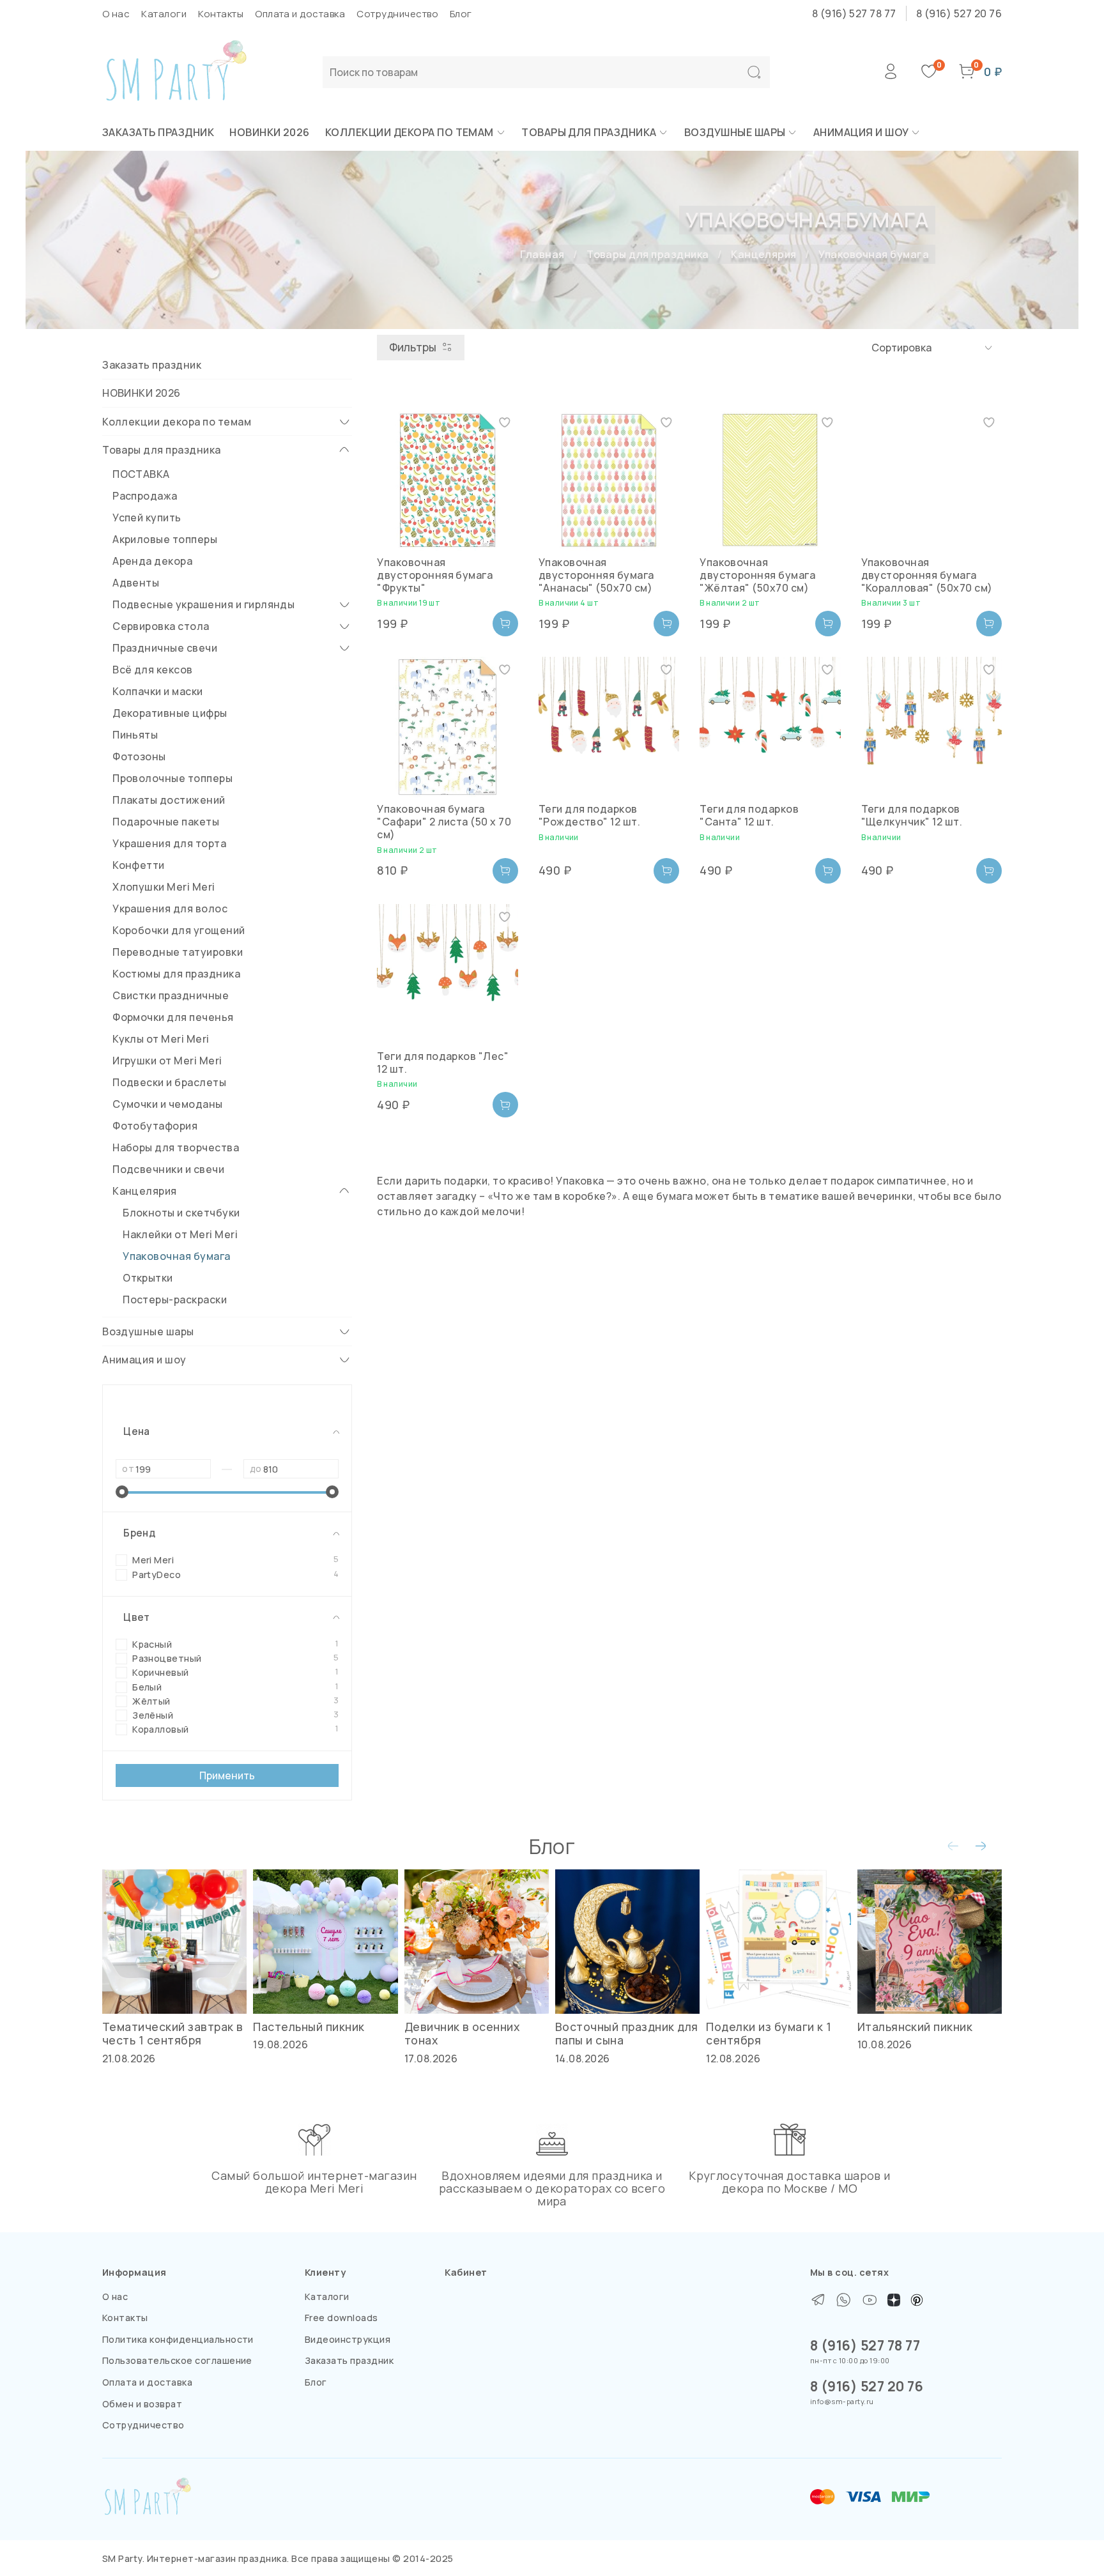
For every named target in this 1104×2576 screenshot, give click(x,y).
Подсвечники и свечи (168, 1169)
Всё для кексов (153, 670)
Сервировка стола (161, 626)
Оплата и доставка (300, 14)
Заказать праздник (158, 132)
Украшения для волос (170, 908)
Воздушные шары (735, 132)
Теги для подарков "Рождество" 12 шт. (590, 815)
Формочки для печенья (173, 1017)
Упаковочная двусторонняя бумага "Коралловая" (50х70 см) (927, 575)
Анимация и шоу (861, 132)
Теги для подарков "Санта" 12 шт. (749, 815)
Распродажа (145, 496)
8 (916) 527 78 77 (854, 13)
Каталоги (164, 14)
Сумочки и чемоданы (168, 1104)
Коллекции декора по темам (410, 132)
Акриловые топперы (165, 539)
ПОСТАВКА (141, 474)
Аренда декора (152, 561)
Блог (461, 14)
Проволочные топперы (172, 778)
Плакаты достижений (169, 800)
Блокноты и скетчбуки (181, 1213)
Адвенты (136, 583)
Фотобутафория (155, 1126)
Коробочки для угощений (179, 930)
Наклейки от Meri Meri (180, 1234)
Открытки (148, 1278)
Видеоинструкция (348, 2339)
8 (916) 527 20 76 (959, 13)
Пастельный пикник (309, 2027)
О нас (116, 14)
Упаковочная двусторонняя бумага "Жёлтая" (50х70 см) (757, 575)
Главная (542, 254)
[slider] (122, 1492)
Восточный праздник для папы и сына (627, 2034)
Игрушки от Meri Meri (167, 1061)
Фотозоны (139, 756)
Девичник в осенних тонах (462, 2034)
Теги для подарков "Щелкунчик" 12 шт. (912, 815)
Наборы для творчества (176, 1147)
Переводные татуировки (178, 952)
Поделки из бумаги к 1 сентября (769, 2034)
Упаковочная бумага (177, 1256)
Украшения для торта (169, 843)
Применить (227, 1775)
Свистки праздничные (171, 995)
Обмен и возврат (142, 2404)
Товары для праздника (589, 132)
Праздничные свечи (165, 648)
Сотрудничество (397, 14)
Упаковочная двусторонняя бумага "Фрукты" (435, 575)
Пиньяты (135, 735)
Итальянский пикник (915, 2027)
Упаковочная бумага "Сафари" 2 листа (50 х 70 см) (444, 822)
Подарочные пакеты (166, 822)
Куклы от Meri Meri (161, 1039)
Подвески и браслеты (169, 1082)
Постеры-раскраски (175, 1299)
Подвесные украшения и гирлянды (203, 604)
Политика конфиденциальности (178, 2339)
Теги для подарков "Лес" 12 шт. (443, 1062)
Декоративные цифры (170, 713)
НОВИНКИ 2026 (270, 132)
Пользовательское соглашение (177, 2360)
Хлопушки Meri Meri (164, 887)
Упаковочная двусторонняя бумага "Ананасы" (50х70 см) (596, 575)
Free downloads (341, 2318)
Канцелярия (764, 254)
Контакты (221, 14)
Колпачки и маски (158, 691)
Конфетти (139, 865)
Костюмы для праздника (176, 974)
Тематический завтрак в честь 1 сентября (173, 2034)
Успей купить (147, 517)
